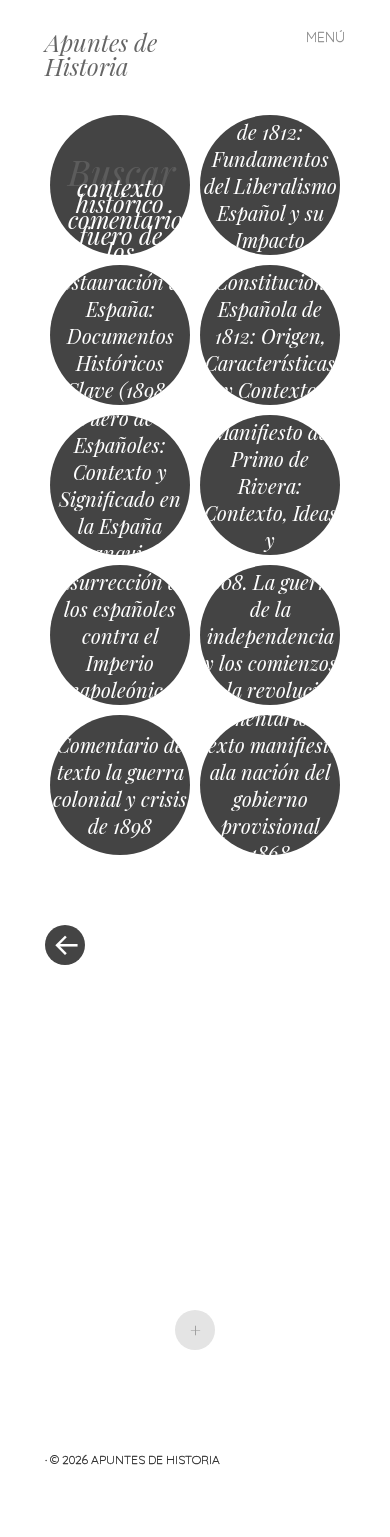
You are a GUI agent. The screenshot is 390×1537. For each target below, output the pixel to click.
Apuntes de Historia (101, 54)
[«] (120, 885)
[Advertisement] (195, 1105)
